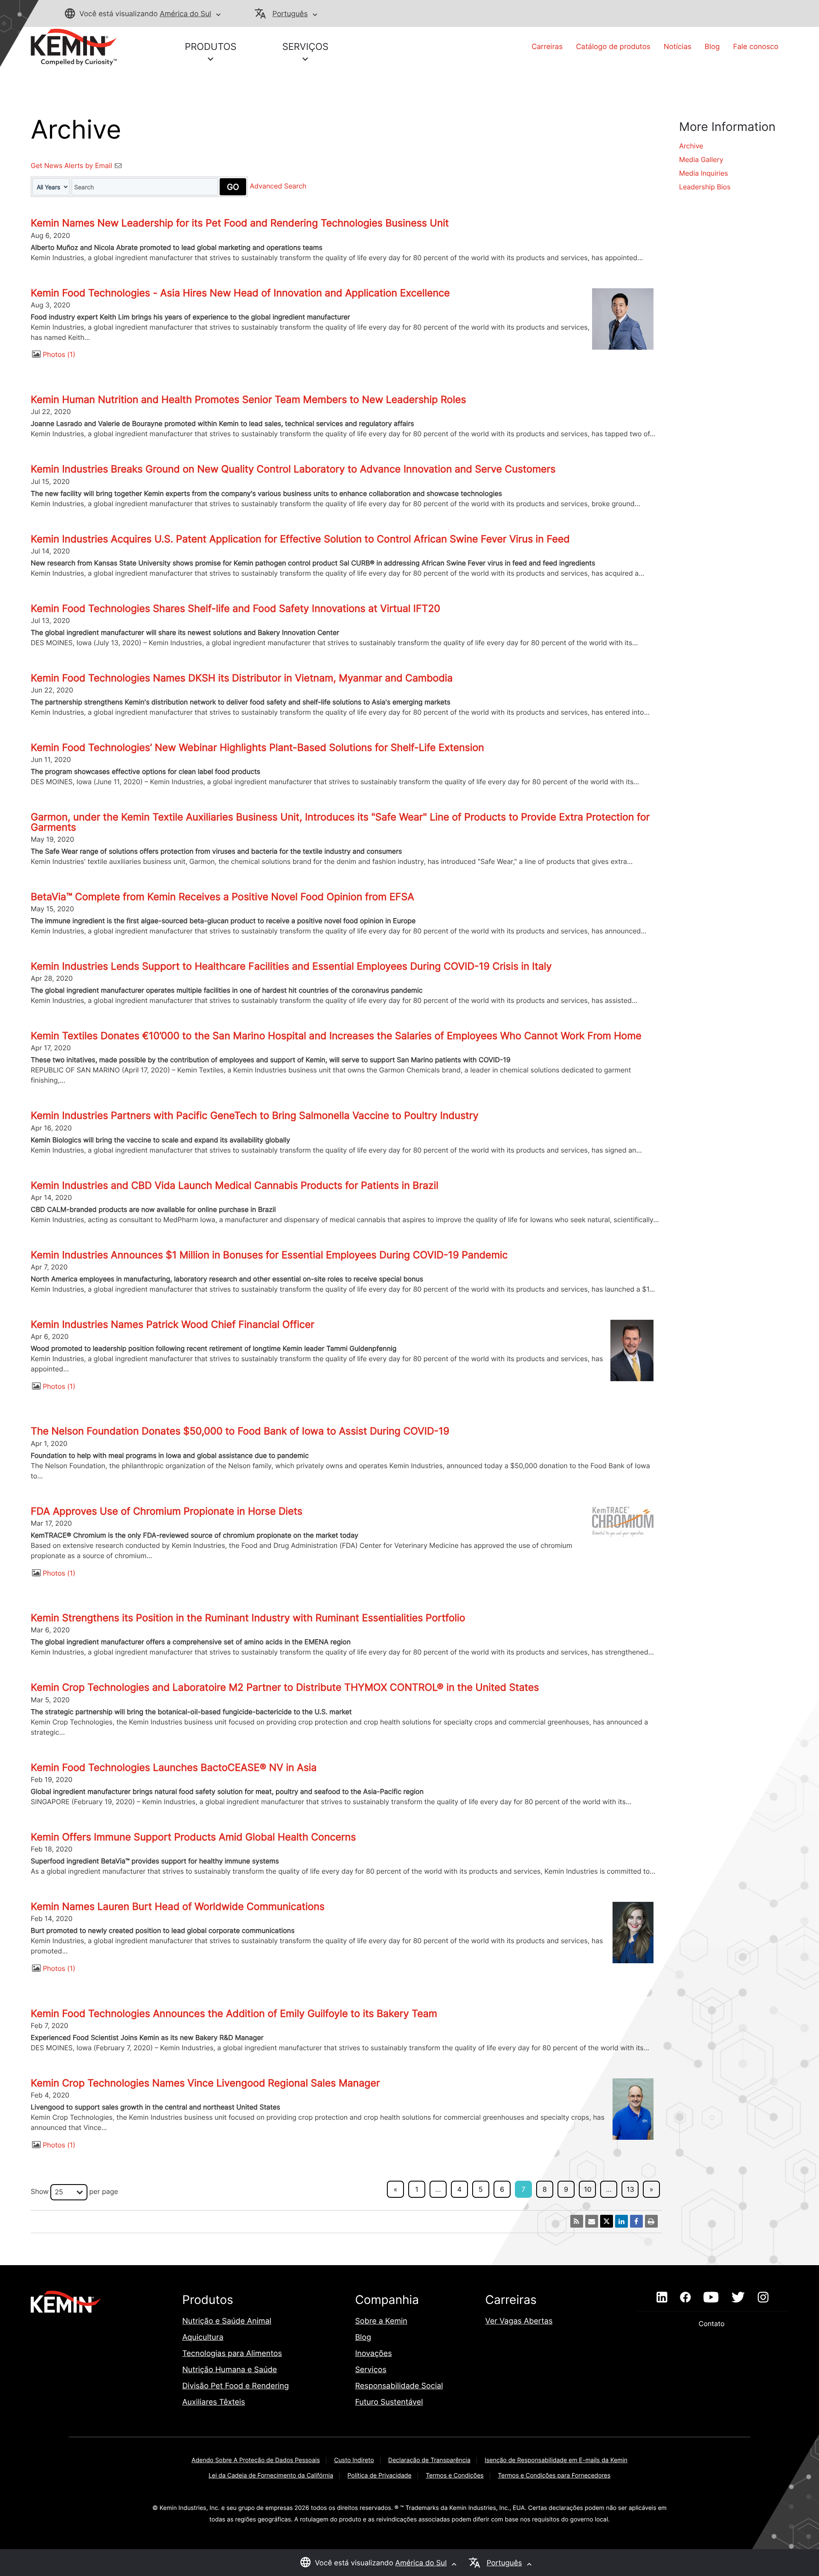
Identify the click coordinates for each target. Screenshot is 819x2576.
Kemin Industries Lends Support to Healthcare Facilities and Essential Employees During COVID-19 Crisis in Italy (291, 966)
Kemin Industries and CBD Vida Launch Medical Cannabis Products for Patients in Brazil (235, 1185)
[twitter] (738, 2298)
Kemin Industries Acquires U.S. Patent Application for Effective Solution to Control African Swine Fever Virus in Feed (300, 539)
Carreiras (547, 47)
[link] (74, 46)
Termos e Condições (455, 2476)
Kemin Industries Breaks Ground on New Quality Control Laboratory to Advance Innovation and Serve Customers (293, 469)
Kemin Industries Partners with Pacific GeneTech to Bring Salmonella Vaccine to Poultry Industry (255, 1116)
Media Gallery (701, 159)
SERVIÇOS (305, 47)
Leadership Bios (705, 187)
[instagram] (763, 2298)
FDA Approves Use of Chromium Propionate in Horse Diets (167, 1511)
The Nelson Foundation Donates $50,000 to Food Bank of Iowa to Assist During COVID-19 (240, 1431)
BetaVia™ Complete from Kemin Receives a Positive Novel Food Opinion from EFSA (222, 897)
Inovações (373, 2354)
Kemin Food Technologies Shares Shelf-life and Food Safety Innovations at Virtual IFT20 (235, 609)
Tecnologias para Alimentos (232, 2354)
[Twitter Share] (607, 2221)
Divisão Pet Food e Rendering (235, 2386)
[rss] (577, 2221)
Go (233, 187)
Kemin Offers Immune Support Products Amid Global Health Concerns (193, 1837)
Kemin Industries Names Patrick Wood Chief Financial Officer (173, 1324)
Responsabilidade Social (399, 2386)
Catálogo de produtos (613, 47)
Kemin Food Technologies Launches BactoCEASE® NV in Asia (174, 1768)
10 (588, 2189)
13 (630, 2189)
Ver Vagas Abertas (519, 2321)
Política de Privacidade (380, 2476)
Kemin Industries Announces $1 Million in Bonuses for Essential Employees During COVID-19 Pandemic (269, 1255)
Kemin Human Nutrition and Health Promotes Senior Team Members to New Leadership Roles (248, 400)
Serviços (370, 2370)
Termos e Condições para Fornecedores (554, 2476)
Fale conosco (756, 47)
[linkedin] (662, 2298)
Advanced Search (278, 186)
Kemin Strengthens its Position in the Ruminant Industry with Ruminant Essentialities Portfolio (248, 1618)
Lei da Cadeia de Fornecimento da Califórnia (271, 2476)
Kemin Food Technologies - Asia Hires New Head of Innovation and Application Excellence (240, 293)
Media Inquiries (704, 173)
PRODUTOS (211, 47)
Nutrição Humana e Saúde (229, 2370)
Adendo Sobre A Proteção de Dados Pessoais (256, 2460)
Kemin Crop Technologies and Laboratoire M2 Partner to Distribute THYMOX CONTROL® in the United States (285, 1687)
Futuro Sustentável (389, 2402)
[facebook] (685, 2298)
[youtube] (711, 2298)
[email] (592, 2221)
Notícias (678, 47)
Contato (713, 2324)
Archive (691, 146)
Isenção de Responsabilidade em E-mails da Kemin (556, 2460)
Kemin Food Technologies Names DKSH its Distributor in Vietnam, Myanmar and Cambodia (242, 678)
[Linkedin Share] (622, 2221)
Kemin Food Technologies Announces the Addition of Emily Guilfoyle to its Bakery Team (234, 2014)
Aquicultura (203, 2337)
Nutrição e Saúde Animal (227, 2321)
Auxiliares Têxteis (213, 2402)
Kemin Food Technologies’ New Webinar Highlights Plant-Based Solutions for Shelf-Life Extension (257, 748)
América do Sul (185, 14)
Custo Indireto (354, 2460)
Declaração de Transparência (429, 2460)
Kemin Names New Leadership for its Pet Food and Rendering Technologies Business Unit (240, 223)
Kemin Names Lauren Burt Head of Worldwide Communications (178, 1907)
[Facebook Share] (636, 2221)
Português (290, 14)
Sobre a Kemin (381, 2321)
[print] (651, 2221)
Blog (712, 47)
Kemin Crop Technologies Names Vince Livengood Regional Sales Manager (205, 2083)
